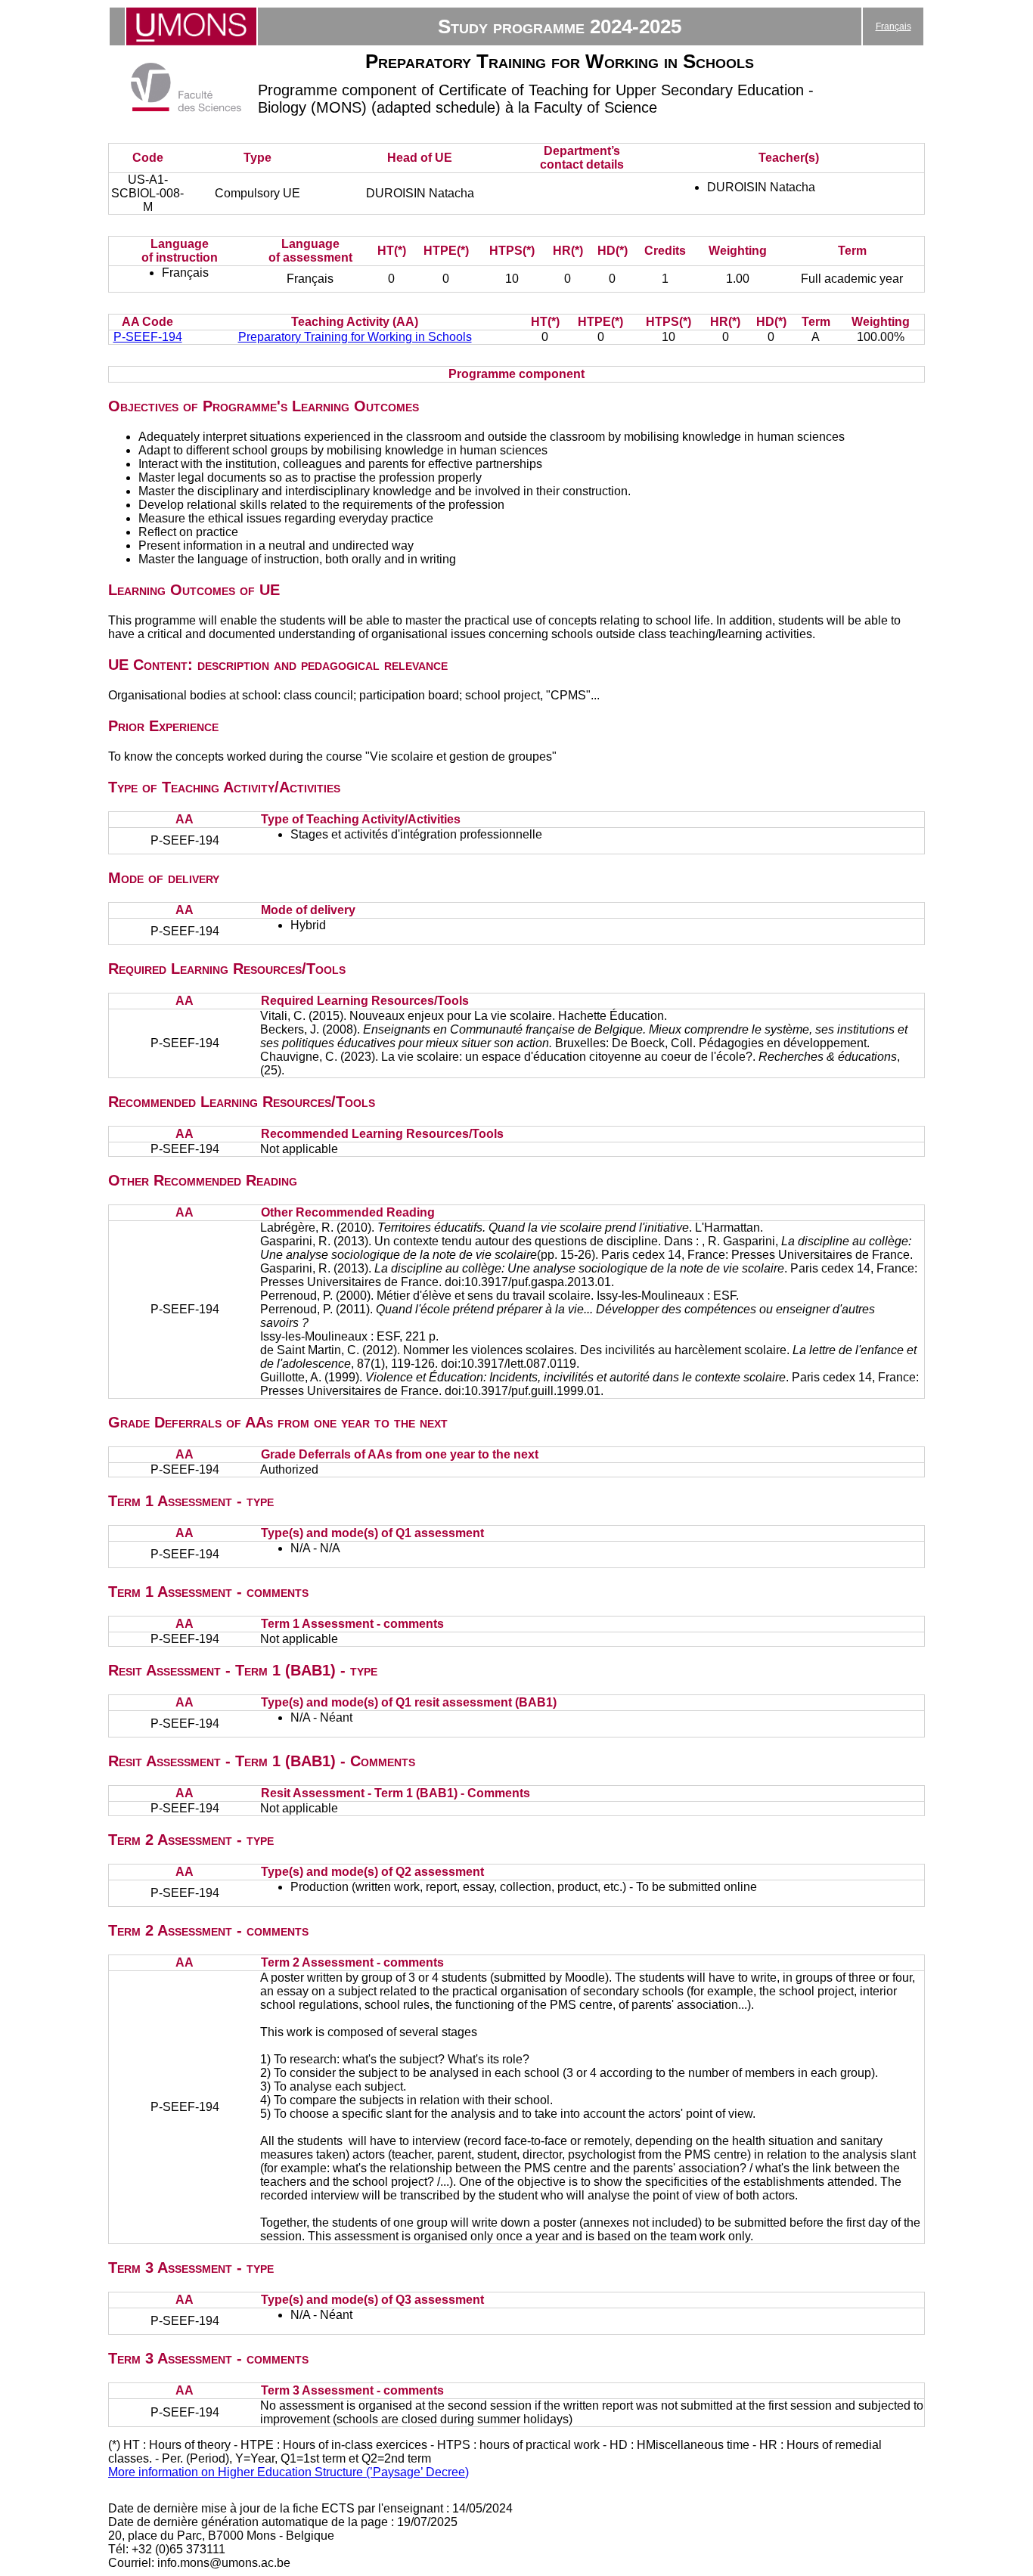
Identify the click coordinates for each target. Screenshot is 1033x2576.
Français (893, 26)
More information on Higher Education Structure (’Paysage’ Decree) (288, 2472)
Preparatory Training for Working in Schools (355, 337)
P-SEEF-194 (148, 337)
